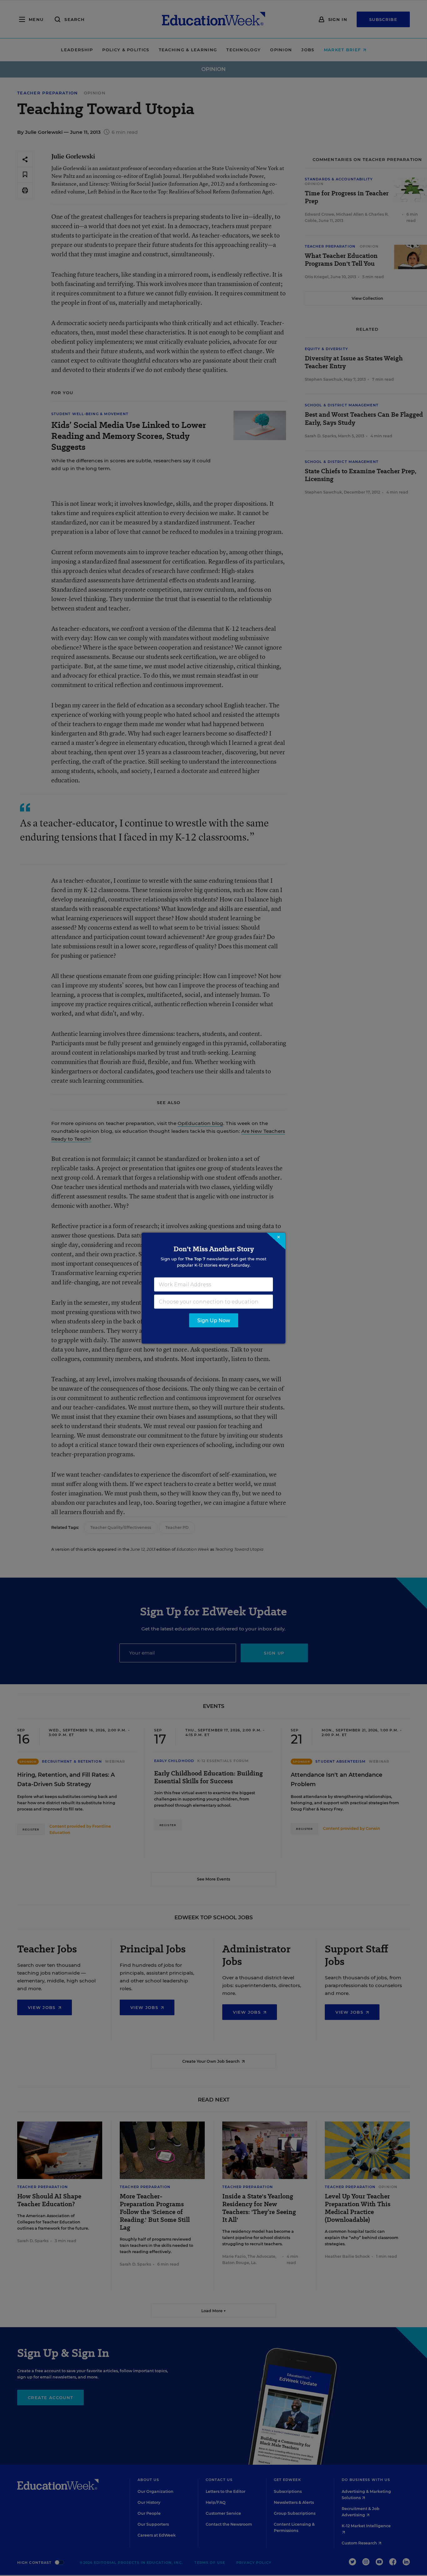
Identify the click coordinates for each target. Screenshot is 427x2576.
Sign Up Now (214, 1320)
